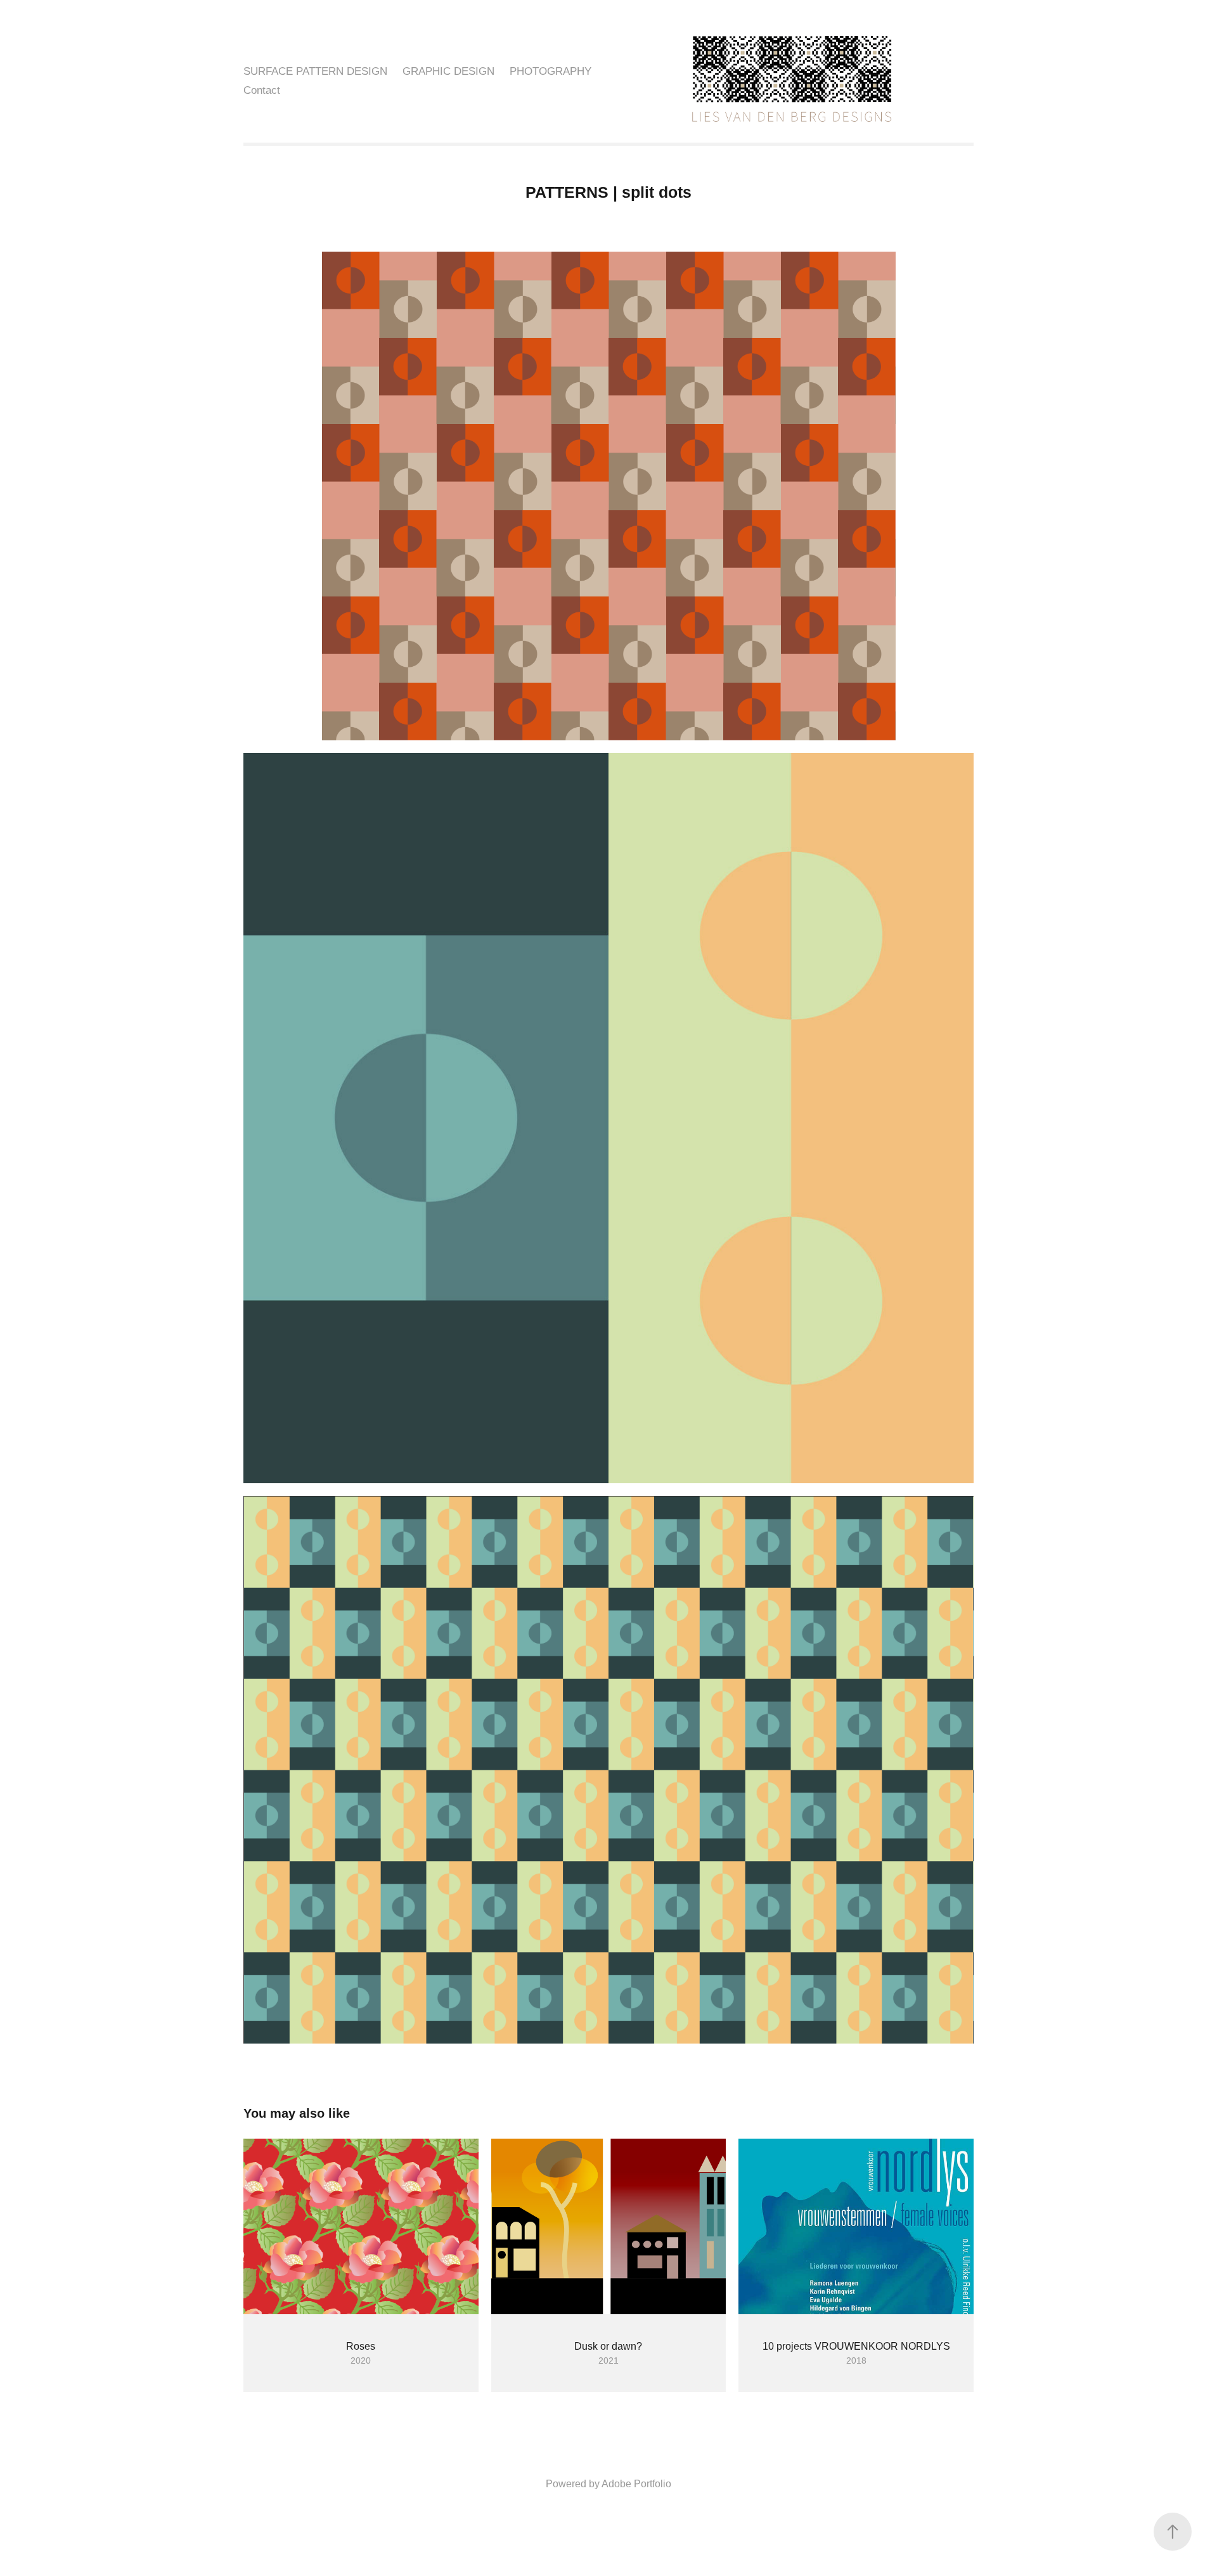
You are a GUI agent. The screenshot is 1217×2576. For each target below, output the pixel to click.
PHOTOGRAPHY (551, 71)
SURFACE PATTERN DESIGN (315, 71)
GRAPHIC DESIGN (448, 71)
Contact (262, 90)
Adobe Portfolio (636, 2484)
